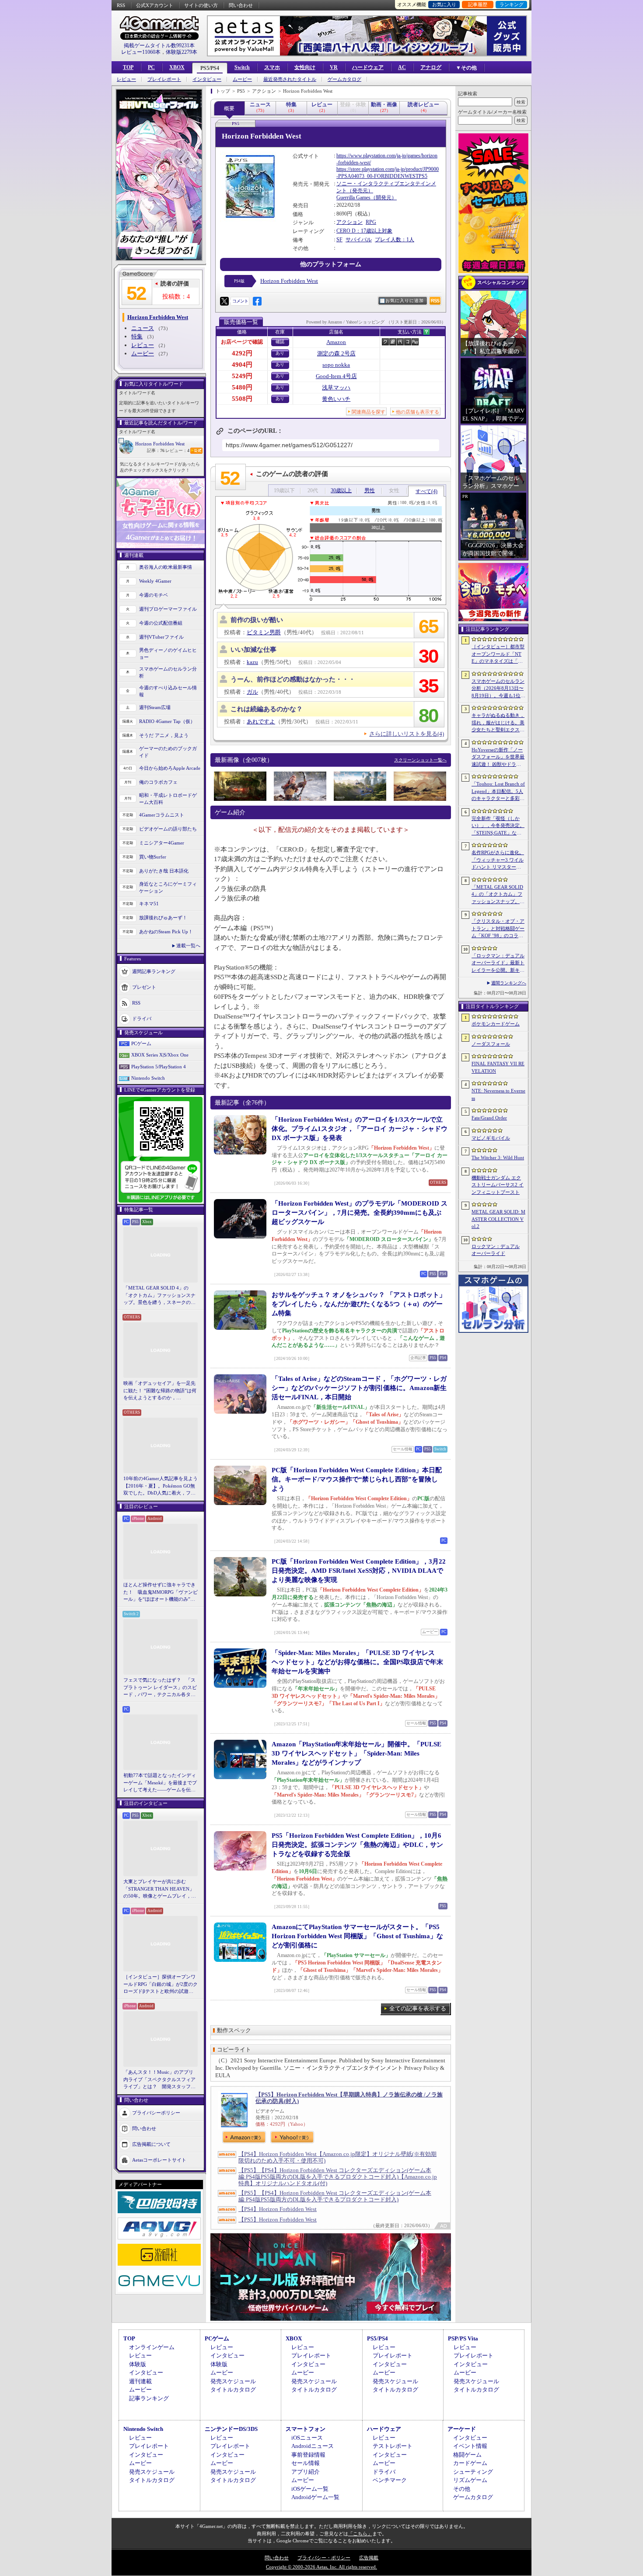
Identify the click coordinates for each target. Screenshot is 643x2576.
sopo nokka (336, 365)
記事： (156, 450)
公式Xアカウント (155, 5)
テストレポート (393, 2446)
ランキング (512, 4)
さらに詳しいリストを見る (407, 734)
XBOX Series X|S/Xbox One (160, 1055)
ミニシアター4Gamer (162, 843)
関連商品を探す (369, 412)
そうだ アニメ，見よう (164, 735)
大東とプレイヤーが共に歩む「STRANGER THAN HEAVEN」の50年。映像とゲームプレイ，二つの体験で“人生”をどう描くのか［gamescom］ (160, 1889)
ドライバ (142, 1018)
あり (280, 353)
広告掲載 (369, 2558)
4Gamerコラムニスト (162, 815)
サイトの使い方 (201, 5)
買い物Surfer (153, 857)
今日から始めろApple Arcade (170, 768)
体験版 (138, 2364)
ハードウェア (368, 67)
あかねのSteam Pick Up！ (166, 932)
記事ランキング (149, 2398)
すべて (426, 491)
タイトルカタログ (233, 2390)
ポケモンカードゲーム (496, 1024)
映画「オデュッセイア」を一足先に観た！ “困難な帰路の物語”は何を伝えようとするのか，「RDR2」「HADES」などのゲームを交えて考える (160, 1391)
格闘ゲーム (467, 2455)
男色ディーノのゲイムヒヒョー (168, 654)
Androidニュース (313, 2446)
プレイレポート (164, 79)
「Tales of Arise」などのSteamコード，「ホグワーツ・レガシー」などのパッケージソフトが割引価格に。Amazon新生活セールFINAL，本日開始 (359, 1388)
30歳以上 (341, 490)
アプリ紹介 (306, 2472)
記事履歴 (478, 4)
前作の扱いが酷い (257, 620)
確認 (280, 342)
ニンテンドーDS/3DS (231, 2429)
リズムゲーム (470, 2480)
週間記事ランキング (154, 971)
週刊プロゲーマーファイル (168, 609)
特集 (137, 336)
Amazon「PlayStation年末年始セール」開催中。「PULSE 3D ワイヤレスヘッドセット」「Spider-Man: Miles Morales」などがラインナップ (356, 1753)
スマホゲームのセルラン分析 (168, 673)
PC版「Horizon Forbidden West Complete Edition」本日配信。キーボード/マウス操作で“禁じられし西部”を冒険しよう (357, 1479)
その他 (462, 2489)
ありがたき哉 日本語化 (164, 871)
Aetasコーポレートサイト (159, 2159)
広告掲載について (151, 2144)
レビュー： (177, 450)
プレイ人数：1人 (395, 240)
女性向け (305, 67)
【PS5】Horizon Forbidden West (278, 2220)
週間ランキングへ (509, 983)
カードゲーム (470, 2463)
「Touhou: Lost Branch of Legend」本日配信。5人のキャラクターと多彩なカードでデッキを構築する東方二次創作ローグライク (498, 792)
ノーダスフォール (491, 1044)
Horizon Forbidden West (160, 444)
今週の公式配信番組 (161, 623)
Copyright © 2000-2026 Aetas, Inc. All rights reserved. (321, 2567)
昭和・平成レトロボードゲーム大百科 (168, 799)
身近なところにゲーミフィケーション (168, 888)
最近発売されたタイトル (290, 79)
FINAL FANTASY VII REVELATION (498, 1067)
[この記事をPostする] (224, 301)
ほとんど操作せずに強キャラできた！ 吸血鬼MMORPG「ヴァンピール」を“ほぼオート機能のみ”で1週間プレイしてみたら (161, 1592)
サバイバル (359, 240)
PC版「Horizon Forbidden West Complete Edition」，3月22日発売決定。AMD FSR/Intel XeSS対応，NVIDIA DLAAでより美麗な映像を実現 (359, 1571)
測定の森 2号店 (336, 353)
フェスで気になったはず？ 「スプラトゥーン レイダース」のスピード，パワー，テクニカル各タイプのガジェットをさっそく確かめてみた (160, 1688)
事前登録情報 (308, 2455)
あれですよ (261, 721)
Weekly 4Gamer (155, 581)
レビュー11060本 (141, 52)
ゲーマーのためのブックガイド (168, 752)
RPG (371, 222)
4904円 (242, 365)
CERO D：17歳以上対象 (364, 231)
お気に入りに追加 (405, 301)
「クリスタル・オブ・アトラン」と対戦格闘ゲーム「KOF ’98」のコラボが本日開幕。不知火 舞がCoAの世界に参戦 (498, 929)
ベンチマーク (390, 2480)
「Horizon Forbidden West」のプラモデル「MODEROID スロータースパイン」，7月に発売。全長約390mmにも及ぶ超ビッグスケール (360, 1213)
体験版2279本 (182, 52)
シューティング (473, 2472)
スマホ (272, 67)
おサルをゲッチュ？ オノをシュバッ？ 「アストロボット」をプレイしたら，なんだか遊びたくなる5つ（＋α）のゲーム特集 (359, 1304)
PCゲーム (141, 1043)
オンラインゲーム (152, 2347)
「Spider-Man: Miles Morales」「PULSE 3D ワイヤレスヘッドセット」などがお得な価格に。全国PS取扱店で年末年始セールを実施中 (357, 1662)
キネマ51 (149, 904)
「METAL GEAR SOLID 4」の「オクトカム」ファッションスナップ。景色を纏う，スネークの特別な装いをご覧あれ (159, 1296)
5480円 (242, 387)
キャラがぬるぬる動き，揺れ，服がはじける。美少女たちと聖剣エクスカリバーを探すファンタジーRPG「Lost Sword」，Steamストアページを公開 (498, 723)
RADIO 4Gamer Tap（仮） (167, 721)
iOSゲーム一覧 (310, 2489)
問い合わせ (241, 5)
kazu (252, 662)
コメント (240, 301)
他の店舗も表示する (418, 412)
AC (402, 67)
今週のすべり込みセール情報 (168, 691)
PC (151, 67)
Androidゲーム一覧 (315, 2497)
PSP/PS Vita (463, 2338)
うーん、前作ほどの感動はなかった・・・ (293, 679)
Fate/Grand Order (489, 1118)
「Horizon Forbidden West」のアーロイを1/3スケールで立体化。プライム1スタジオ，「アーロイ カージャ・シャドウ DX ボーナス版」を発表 (360, 1129)
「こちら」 (360, 2534)
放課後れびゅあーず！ (163, 918)
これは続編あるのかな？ (267, 709)
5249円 (242, 376)
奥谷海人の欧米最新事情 (166, 567)
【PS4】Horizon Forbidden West (278, 2209)
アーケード (462, 2429)
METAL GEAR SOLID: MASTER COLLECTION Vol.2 (498, 1219)
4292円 (242, 353)
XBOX (177, 67)
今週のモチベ (154, 595)
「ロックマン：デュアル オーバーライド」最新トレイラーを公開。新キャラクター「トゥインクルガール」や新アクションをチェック (498, 963)
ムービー (242, 79)
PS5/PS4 (210, 68)
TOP (128, 67)
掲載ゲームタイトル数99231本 (159, 45)
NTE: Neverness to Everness (498, 1094)
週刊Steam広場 (155, 707)
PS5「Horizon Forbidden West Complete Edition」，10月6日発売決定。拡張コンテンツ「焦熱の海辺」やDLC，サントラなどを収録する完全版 (357, 1845)
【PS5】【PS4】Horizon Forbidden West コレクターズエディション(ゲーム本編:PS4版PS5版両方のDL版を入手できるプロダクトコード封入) (335, 2196)
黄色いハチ (336, 399)
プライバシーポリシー (156, 2112)
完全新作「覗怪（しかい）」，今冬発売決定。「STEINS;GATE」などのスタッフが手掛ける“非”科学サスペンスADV (498, 826)
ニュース (143, 328)
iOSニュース (307, 2438)
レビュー (126, 79)
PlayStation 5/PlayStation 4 (159, 1067)
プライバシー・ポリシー (324, 2558)
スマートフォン (306, 2429)
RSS (121, 5)
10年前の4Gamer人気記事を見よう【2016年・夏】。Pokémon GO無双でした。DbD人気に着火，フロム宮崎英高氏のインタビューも (161, 1486)
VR (334, 67)
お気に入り (444, 4)
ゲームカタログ (344, 79)
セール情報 (306, 2463)
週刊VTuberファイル (161, 637)
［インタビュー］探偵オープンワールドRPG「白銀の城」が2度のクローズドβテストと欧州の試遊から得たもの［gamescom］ (161, 1985)
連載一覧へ (188, 946)
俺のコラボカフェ (158, 782)
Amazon (336, 342)
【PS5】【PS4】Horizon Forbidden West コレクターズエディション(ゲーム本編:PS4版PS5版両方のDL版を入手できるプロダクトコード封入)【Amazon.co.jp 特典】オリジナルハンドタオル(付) (338, 2177)
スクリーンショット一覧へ (420, 760)
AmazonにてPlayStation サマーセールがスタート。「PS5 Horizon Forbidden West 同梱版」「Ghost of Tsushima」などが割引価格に (357, 1936)
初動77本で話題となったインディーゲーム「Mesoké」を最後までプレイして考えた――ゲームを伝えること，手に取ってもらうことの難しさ (160, 1783)
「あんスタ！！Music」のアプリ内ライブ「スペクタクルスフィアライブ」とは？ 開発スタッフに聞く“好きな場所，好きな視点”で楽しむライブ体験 (159, 2080)
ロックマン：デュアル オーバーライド (496, 1250)
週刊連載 (140, 2381)
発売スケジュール (233, 2381)
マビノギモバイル (491, 1138)
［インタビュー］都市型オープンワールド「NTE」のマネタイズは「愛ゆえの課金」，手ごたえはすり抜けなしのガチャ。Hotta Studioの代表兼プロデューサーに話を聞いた (498, 654)
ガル (252, 692)
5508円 (242, 399)
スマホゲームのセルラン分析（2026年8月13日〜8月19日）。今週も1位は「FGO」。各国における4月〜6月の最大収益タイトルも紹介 (498, 689)
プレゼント (144, 987)
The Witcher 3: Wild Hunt (498, 1158)
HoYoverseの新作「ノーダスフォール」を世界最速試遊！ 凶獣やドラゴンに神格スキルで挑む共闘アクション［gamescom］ (498, 758)
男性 (370, 490)
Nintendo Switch (148, 1078)
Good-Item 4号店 (336, 376)
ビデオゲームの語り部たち (168, 829)
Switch (242, 67)
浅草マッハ (336, 388)
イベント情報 (470, 2446)
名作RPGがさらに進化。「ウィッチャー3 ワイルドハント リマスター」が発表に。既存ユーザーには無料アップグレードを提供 (498, 860)
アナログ (431, 67)
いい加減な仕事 (253, 650)
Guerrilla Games (353, 198)
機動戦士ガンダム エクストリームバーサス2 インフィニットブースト (498, 1185)
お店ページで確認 (242, 342)
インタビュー (207, 79)
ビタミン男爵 (264, 632)
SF (339, 240)
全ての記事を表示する (418, 2008)
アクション (349, 222)
